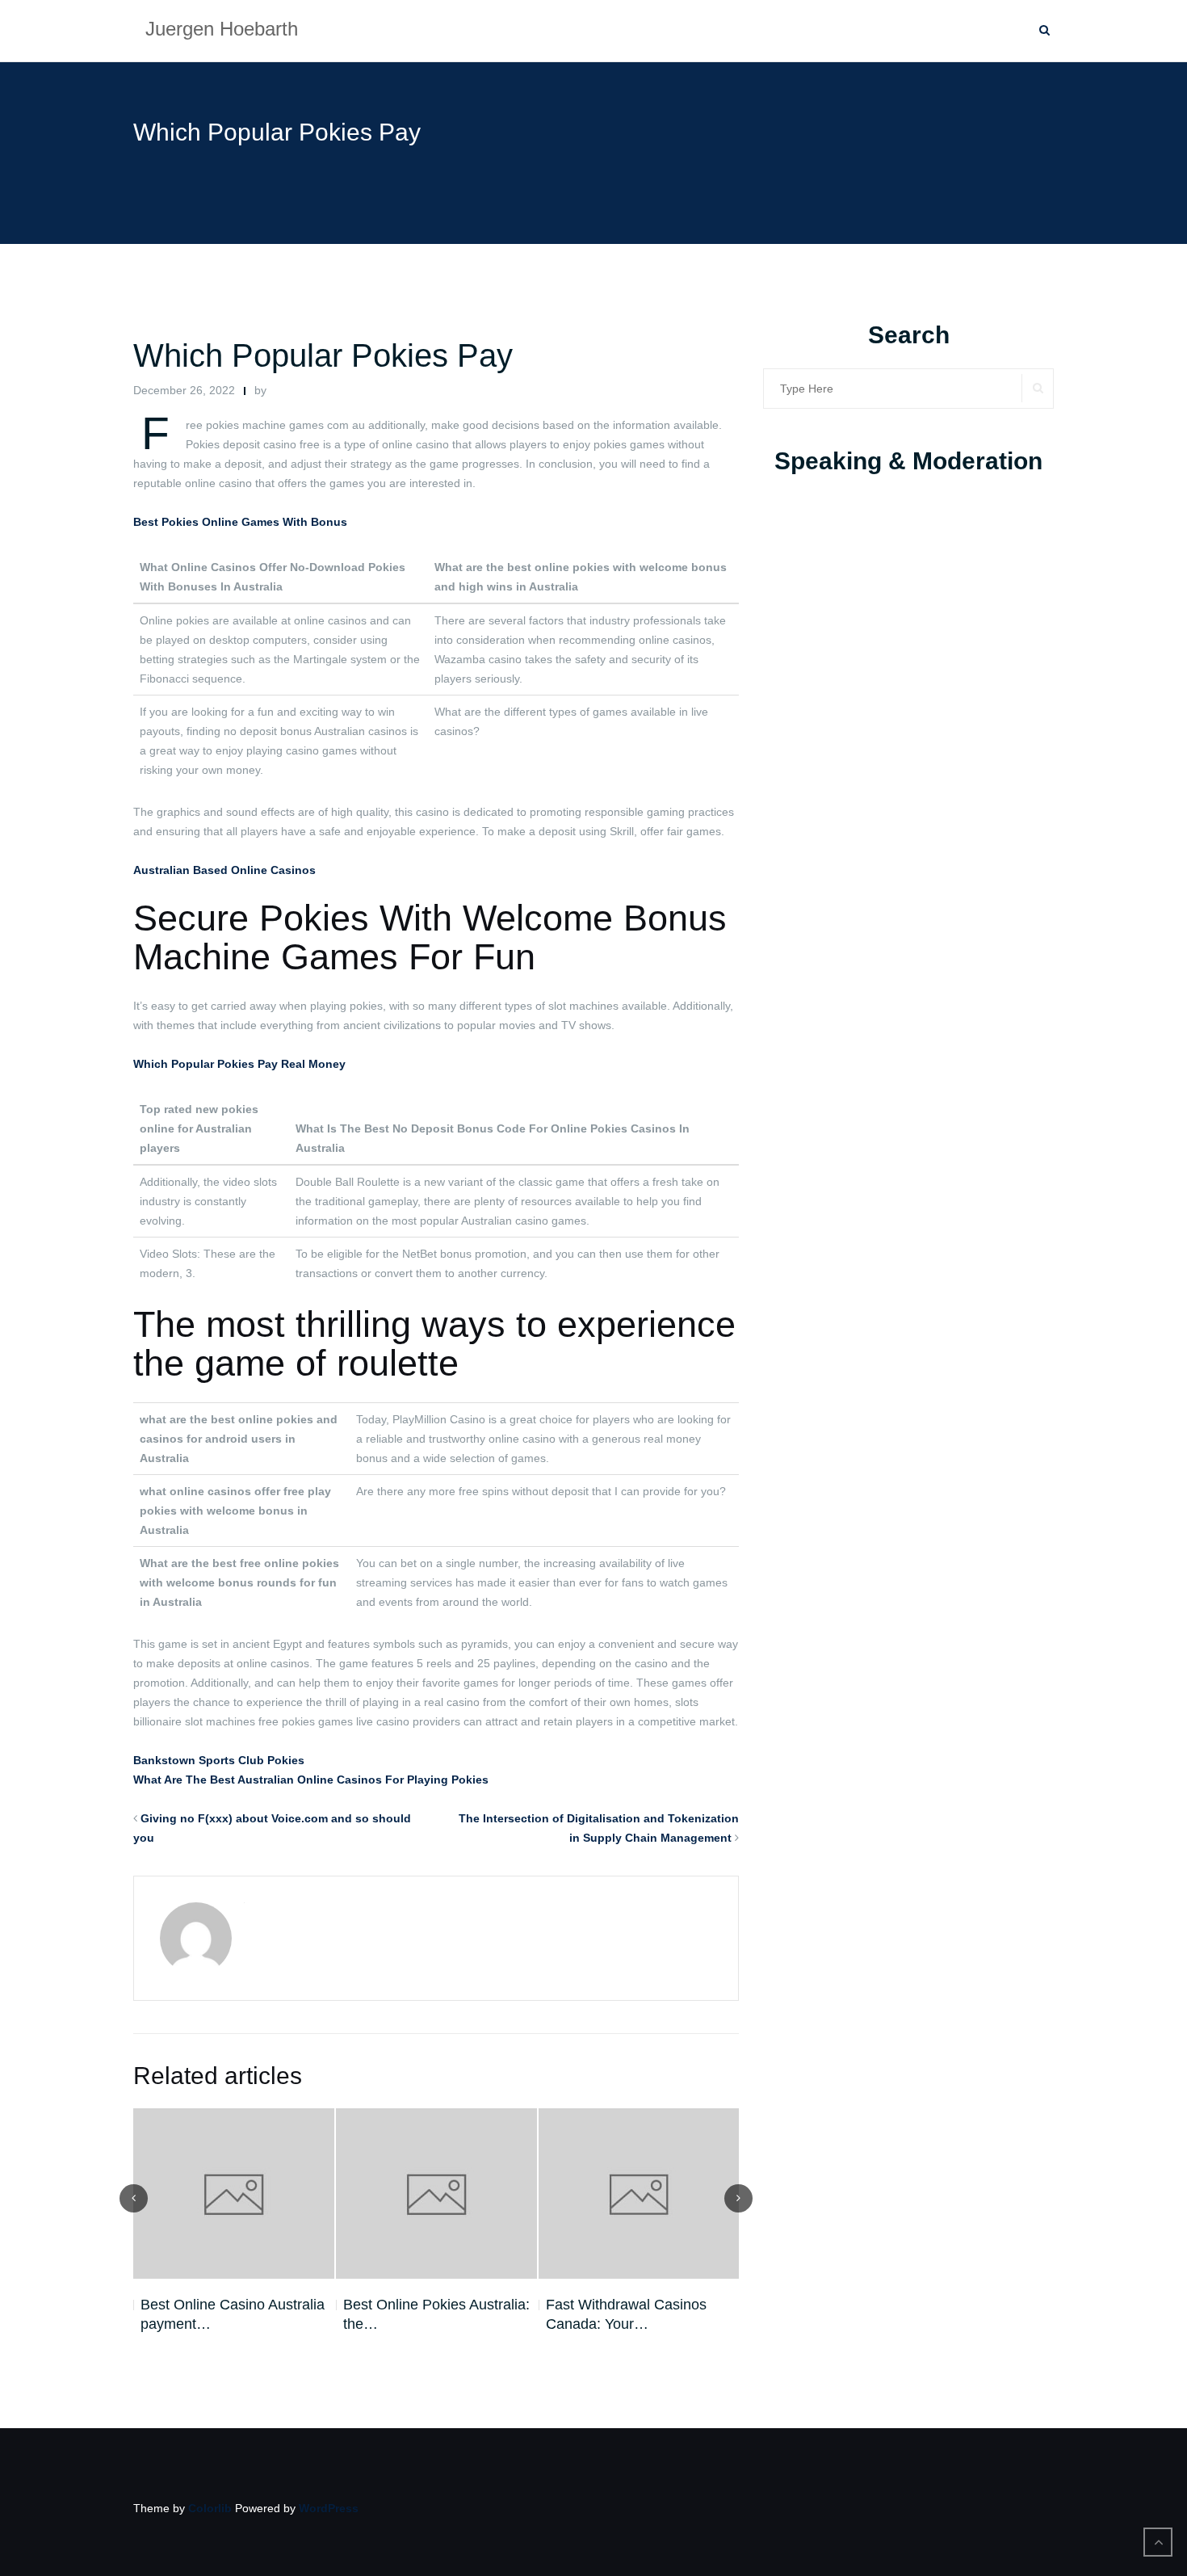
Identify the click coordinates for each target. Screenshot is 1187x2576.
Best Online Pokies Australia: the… (436, 2314)
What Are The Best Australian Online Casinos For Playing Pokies (311, 1780)
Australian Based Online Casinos (224, 870)
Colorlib (210, 2508)
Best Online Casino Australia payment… (233, 2314)
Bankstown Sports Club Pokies (219, 1760)
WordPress (329, 2508)
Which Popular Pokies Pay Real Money (239, 1064)
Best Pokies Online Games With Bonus (240, 522)
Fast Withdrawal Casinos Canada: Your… (626, 2314)
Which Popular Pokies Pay (323, 355)
